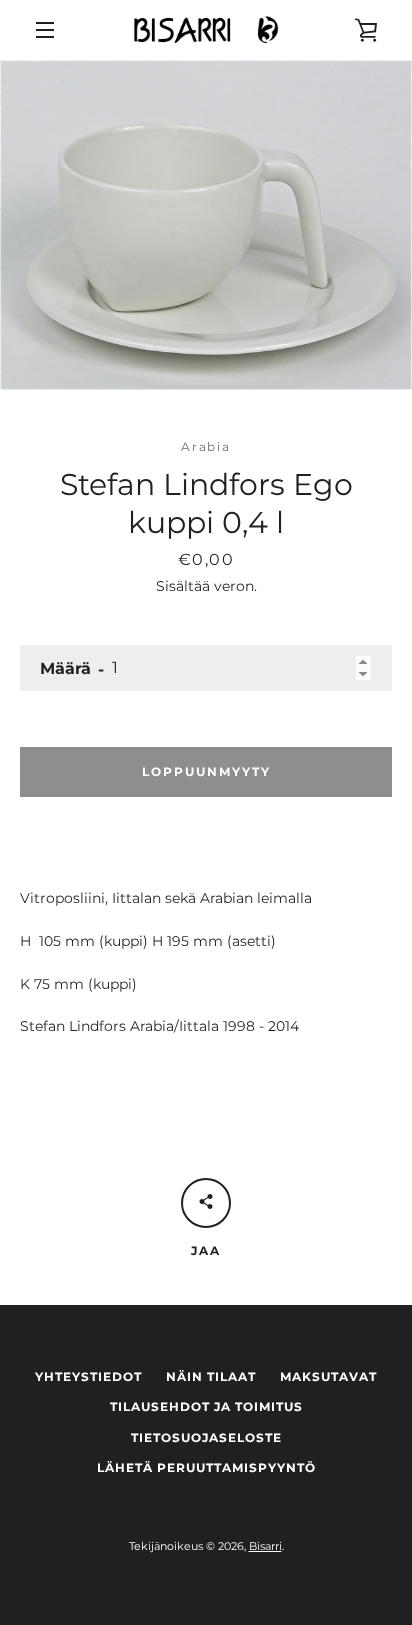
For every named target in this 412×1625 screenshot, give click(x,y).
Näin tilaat (211, 1376)
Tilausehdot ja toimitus (206, 1406)
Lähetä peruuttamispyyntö (206, 1467)
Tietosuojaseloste (206, 1437)
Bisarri (265, 1546)
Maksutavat (328, 1376)
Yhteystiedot (88, 1376)
